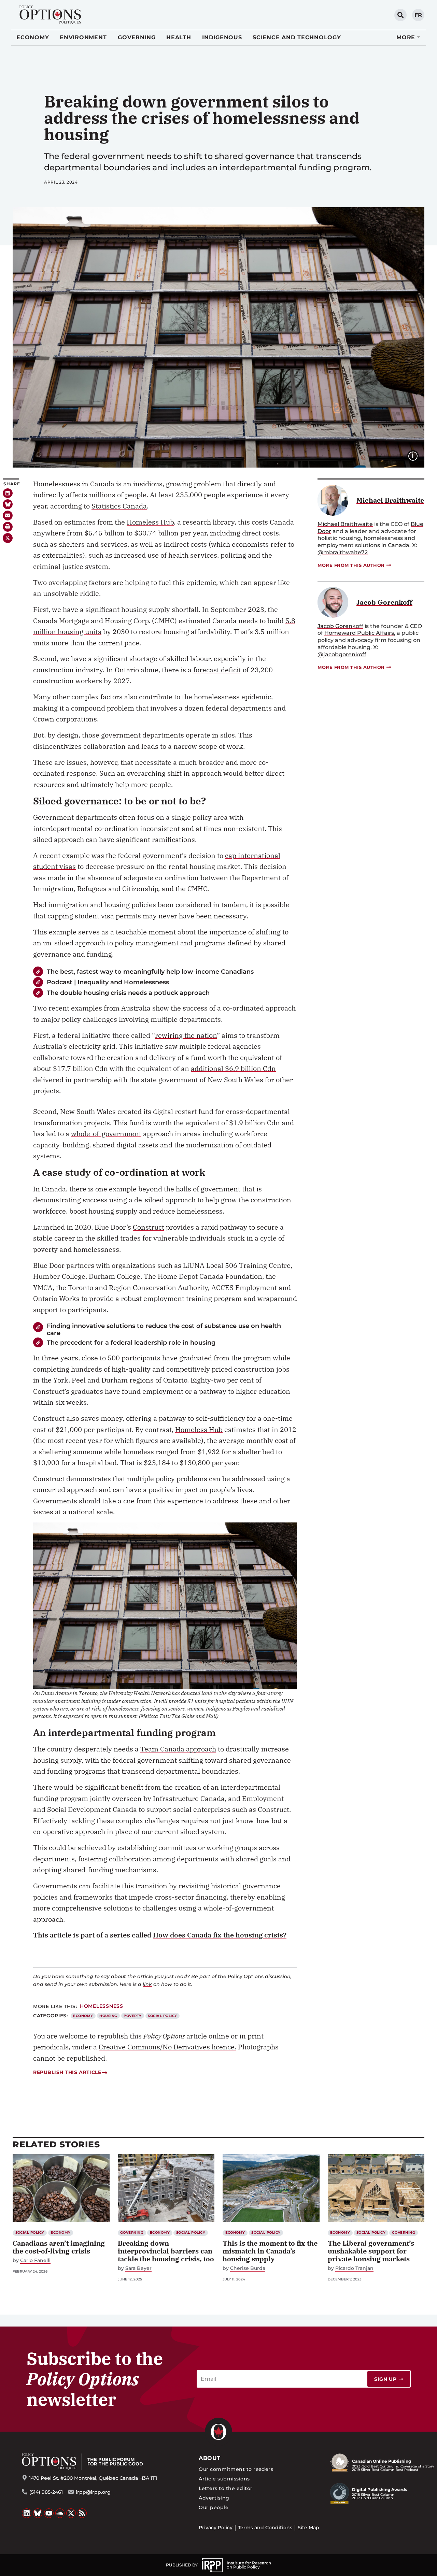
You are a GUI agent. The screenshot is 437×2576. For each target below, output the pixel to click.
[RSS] (82, 2513)
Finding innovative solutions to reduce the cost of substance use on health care (164, 1329)
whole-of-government (106, 1134)
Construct (149, 1227)
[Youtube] (49, 2513)
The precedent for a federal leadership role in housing (131, 1342)
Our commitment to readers (236, 2469)
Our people (214, 2507)
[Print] (8, 527)
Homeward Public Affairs (359, 633)
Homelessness (102, 2006)
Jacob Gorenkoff (340, 626)
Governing (137, 37)
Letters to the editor (225, 2488)
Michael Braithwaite (345, 524)
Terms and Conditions (265, 2528)
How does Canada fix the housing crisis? (220, 1935)
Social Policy (162, 2016)
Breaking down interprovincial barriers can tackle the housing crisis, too (166, 2251)
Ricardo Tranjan (354, 2268)
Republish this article (67, 2072)
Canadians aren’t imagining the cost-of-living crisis (59, 2247)
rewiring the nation (186, 1035)
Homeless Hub (150, 522)
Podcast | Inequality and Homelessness (108, 982)
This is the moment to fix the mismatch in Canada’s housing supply (270, 2251)
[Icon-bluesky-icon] (8, 504)
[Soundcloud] (60, 2513)
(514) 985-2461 (46, 2492)
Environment (83, 37)
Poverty (132, 2016)
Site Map (308, 2528)
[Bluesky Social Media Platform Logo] (38, 2513)
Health (179, 37)
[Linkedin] (8, 493)
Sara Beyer (138, 2268)
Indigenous (222, 37)
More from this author (351, 565)
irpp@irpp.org (93, 2492)
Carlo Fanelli (35, 2260)
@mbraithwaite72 (343, 552)
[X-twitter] (8, 538)
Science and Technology (297, 37)
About (209, 2458)
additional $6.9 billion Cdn (233, 1068)
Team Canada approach (178, 1749)
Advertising (214, 2498)
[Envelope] (8, 516)
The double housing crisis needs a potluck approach (128, 993)
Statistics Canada (119, 506)
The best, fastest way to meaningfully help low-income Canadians (150, 971)
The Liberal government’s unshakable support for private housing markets (371, 2251)
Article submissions (224, 2479)
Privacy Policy (216, 2528)
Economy (33, 37)
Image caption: (418, 455)
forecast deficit (217, 670)
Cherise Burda (248, 2268)
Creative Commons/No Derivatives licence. (167, 2047)
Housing (108, 2016)
